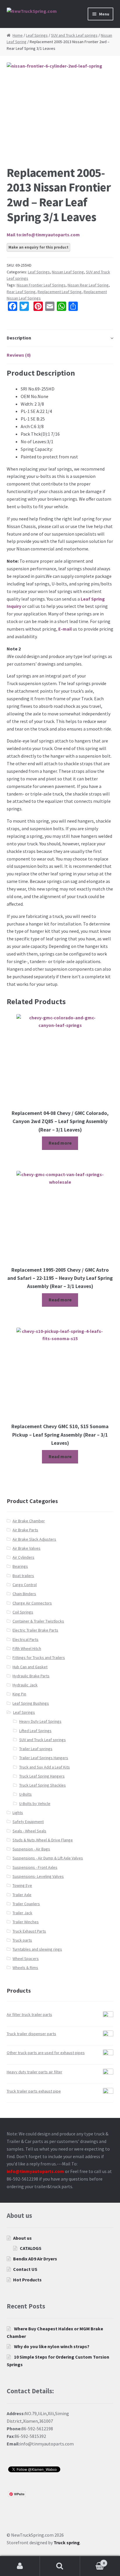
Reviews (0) (19, 355)
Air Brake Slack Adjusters (34, 1539)
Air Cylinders (23, 1557)
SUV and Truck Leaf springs (74, 35)
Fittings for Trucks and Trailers (39, 1657)
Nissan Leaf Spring (68, 272)
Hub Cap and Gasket (30, 1667)
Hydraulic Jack (25, 1685)
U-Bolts (25, 1794)
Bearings (20, 1566)
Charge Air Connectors (32, 1603)
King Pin (19, 1694)
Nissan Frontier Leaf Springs (41, 285)
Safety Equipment (28, 1822)
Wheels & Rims (25, 1968)
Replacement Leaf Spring (60, 292)
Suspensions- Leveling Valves (38, 1876)
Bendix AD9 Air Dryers (35, 2259)
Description (19, 338)
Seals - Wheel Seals (29, 1831)
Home (18, 35)
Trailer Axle (22, 1895)
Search (60, 2566)
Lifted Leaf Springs (35, 1731)
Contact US (25, 2269)
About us (22, 2238)
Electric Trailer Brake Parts (35, 1630)
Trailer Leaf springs (36, 1749)
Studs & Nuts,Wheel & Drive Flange (43, 1840)
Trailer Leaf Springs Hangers (44, 1758)
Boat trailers (23, 1576)
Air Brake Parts (25, 1530)
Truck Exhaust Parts (29, 1931)
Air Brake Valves (27, 1548)
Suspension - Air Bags (31, 1849)
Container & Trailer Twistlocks (38, 1621)
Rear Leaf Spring (21, 292)
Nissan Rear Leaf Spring (88, 285)
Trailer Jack (22, 1913)
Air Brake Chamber (29, 1521)
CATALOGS (31, 2248)
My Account (20, 2566)
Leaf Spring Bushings (31, 1703)
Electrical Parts (25, 1639)
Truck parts (22, 1940)
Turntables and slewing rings (37, 1949)
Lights (18, 1813)
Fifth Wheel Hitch (27, 1648)
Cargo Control (25, 1585)
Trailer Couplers (26, 1904)
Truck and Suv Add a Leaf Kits (45, 1767)
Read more (60, 1143)
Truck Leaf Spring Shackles (43, 1785)
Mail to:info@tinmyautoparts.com (43, 235)
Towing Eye (22, 1885)
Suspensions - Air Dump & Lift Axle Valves (48, 1858)
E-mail (65, 629)
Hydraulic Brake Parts (31, 1676)
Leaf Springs (37, 35)
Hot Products (27, 2280)
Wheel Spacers (26, 1959)
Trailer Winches (26, 1922)
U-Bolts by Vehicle (35, 1803)
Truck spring (67, 2542)
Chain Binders (24, 1594)
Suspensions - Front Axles (35, 1867)
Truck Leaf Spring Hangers (42, 1776)
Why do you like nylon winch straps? (52, 2346)
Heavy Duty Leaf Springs (40, 1721)
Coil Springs (23, 1612)
